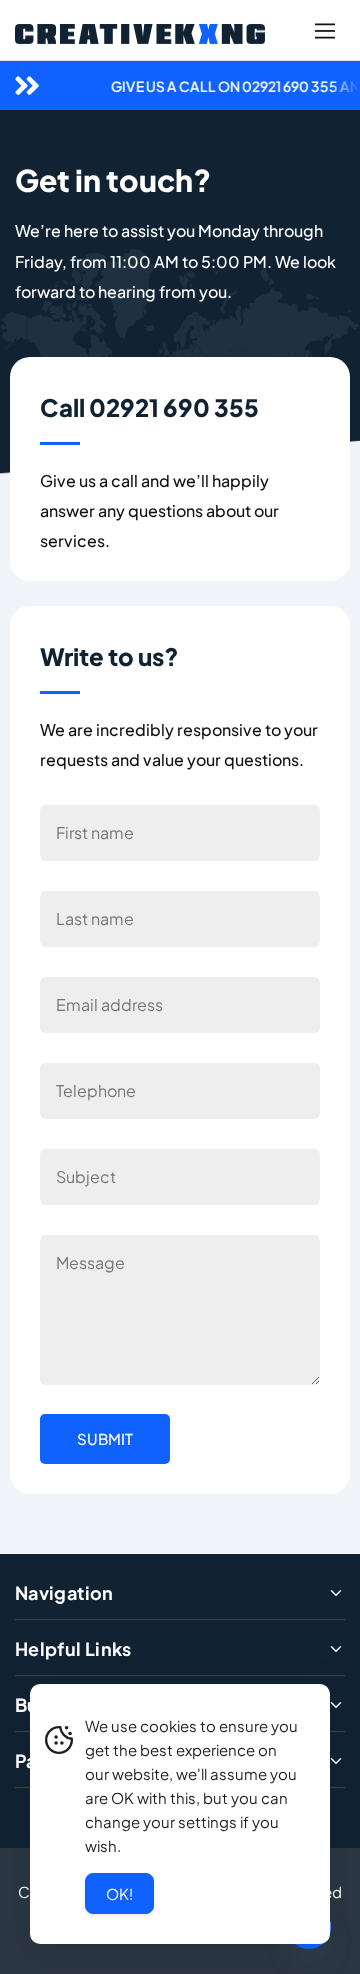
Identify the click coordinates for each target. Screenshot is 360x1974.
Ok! (119, 1893)
